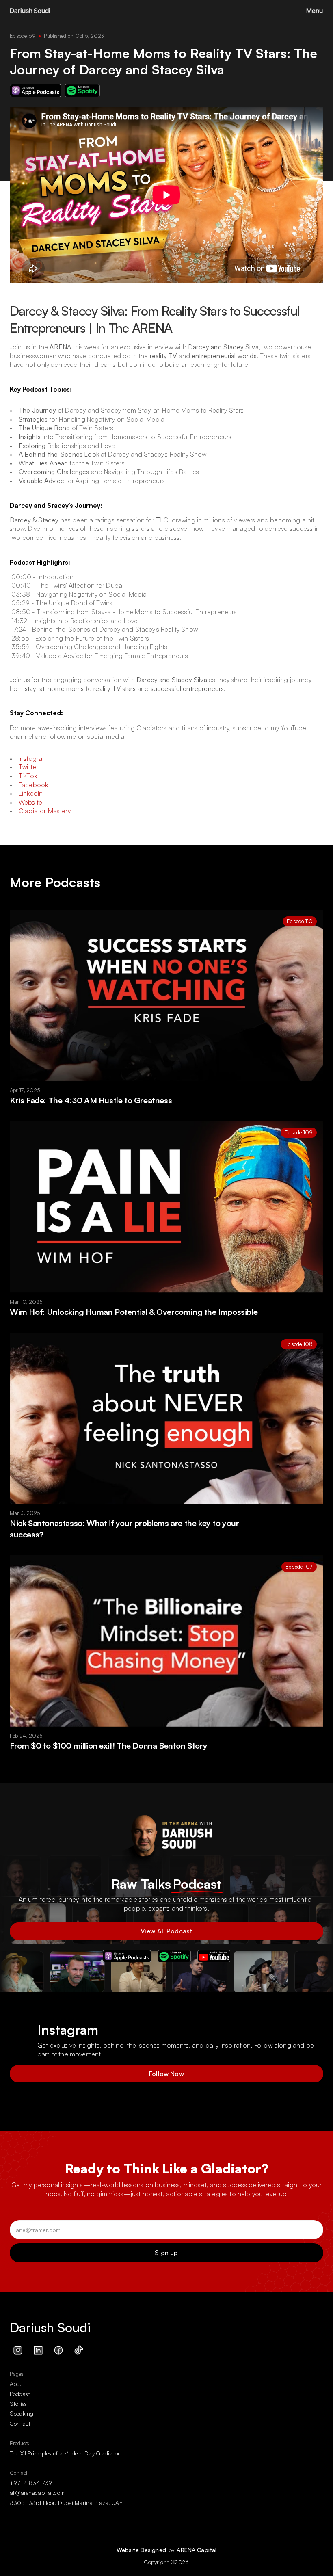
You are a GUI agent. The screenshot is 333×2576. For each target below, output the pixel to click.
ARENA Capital (197, 2550)
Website (30, 802)
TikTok (28, 776)
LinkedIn (31, 793)
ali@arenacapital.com (37, 2493)
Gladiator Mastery (45, 811)
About (17, 2384)
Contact (20, 2423)
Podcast (20, 2394)
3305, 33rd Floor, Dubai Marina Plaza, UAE (66, 2503)
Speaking (22, 2413)
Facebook (33, 785)
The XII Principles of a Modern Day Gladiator (65, 2453)
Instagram (33, 758)
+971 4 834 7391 (32, 2483)
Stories (18, 2404)
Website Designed (142, 2550)
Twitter (28, 767)
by (172, 2550)
